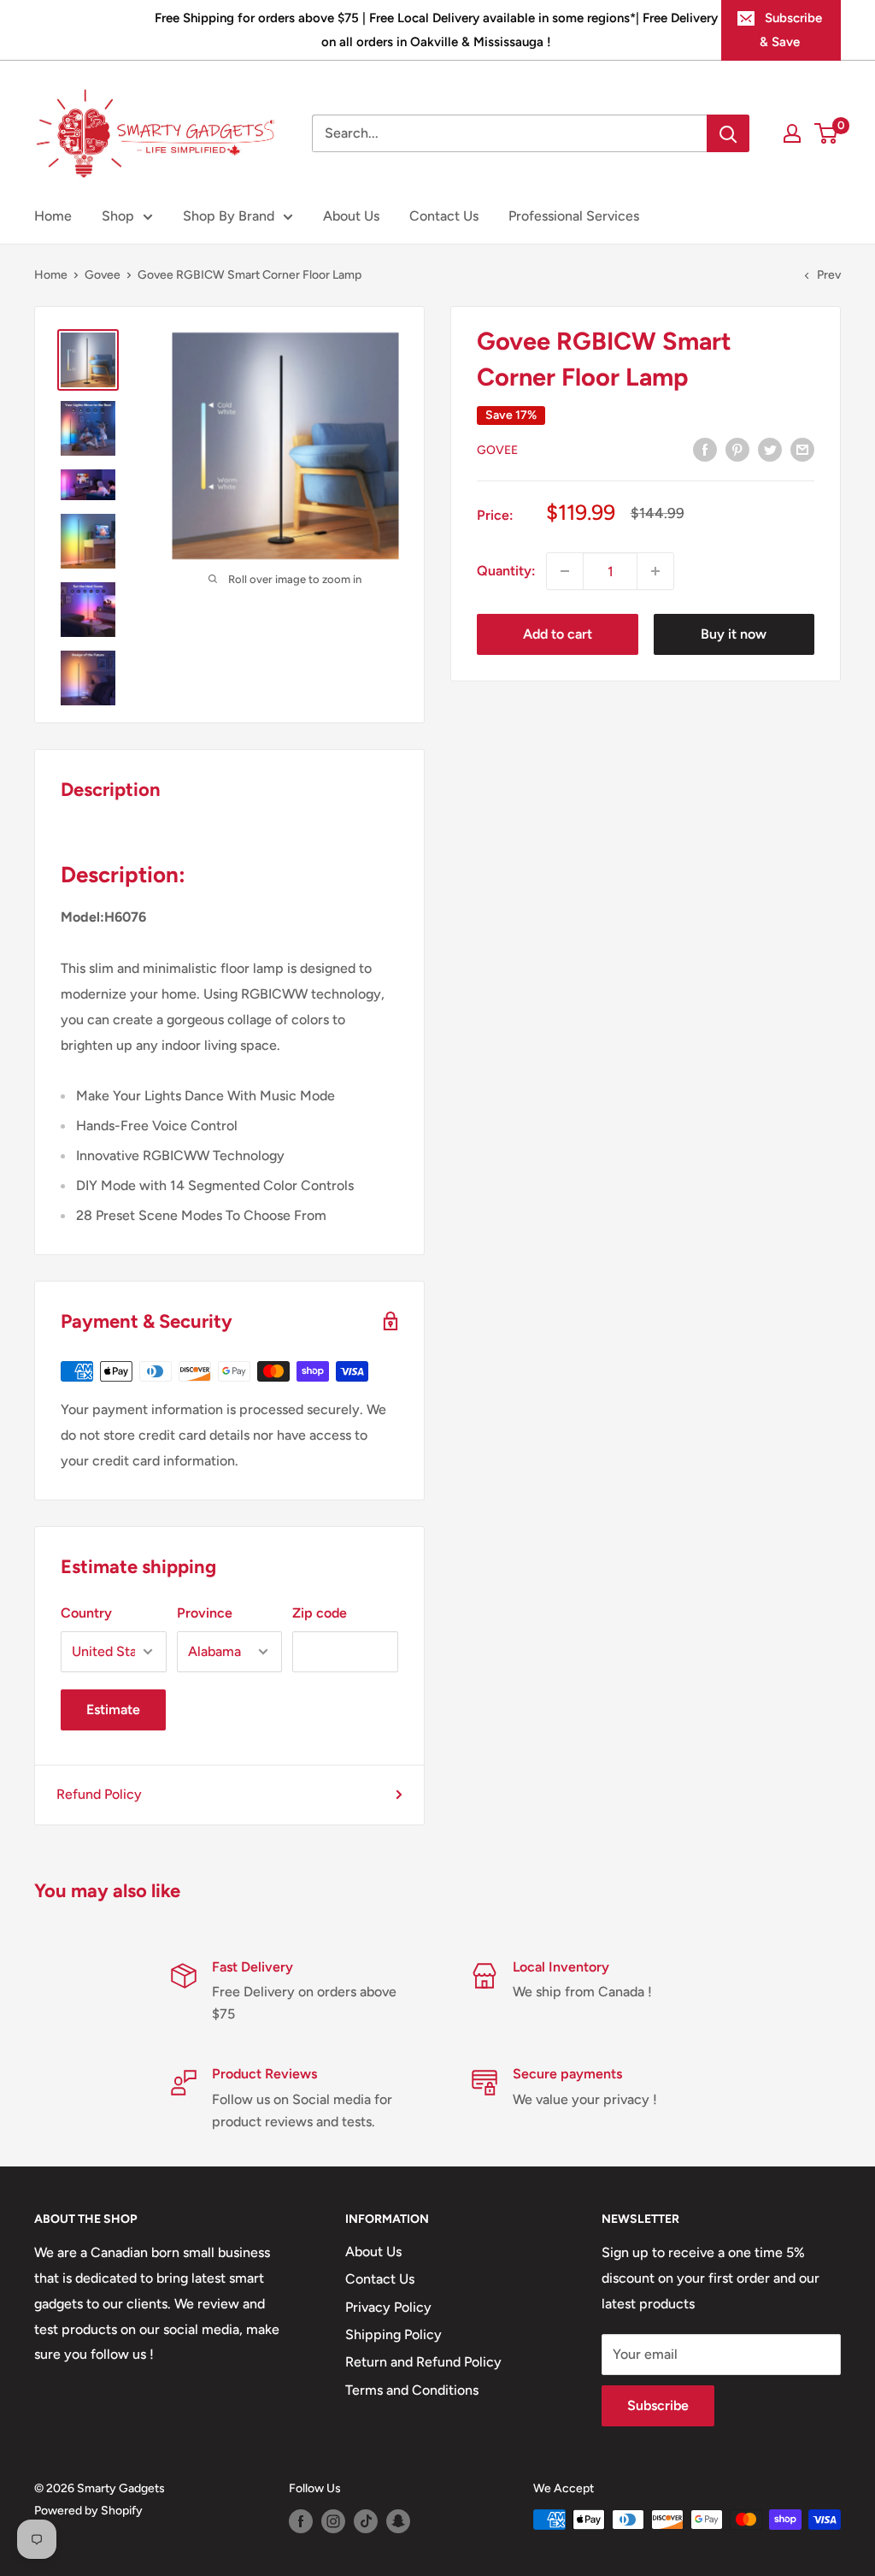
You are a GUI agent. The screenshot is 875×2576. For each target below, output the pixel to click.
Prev (829, 275)
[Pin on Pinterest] (737, 449)
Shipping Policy (393, 2334)
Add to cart (558, 634)
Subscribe (658, 2405)
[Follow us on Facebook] (301, 2521)
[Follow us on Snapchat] (398, 2521)
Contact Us (444, 216)
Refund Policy (99, 1794)
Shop (118, 216)
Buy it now (734, 634)
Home (53, 216)
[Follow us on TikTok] (366, 2521)
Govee (103, 275)
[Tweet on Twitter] (770, 449)
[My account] (792, 133)
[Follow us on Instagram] (333, 2521)
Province (205, 1613)
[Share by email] (802, 449)
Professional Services (574, 216)
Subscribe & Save (791, 30)
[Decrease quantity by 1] (565, 571)
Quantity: (506, 571)
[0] (827, 133)
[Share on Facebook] (705, 449)
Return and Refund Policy (423, 2362)
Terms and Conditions (412, 2390)
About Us (351, 216)
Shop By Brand (229, 216)
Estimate (113, 1709)
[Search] (728, 133)
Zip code (320, 1613)
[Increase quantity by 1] (655, 571)
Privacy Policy (388, 2307)
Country (86, 1613)
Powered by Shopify (88, 2511)
